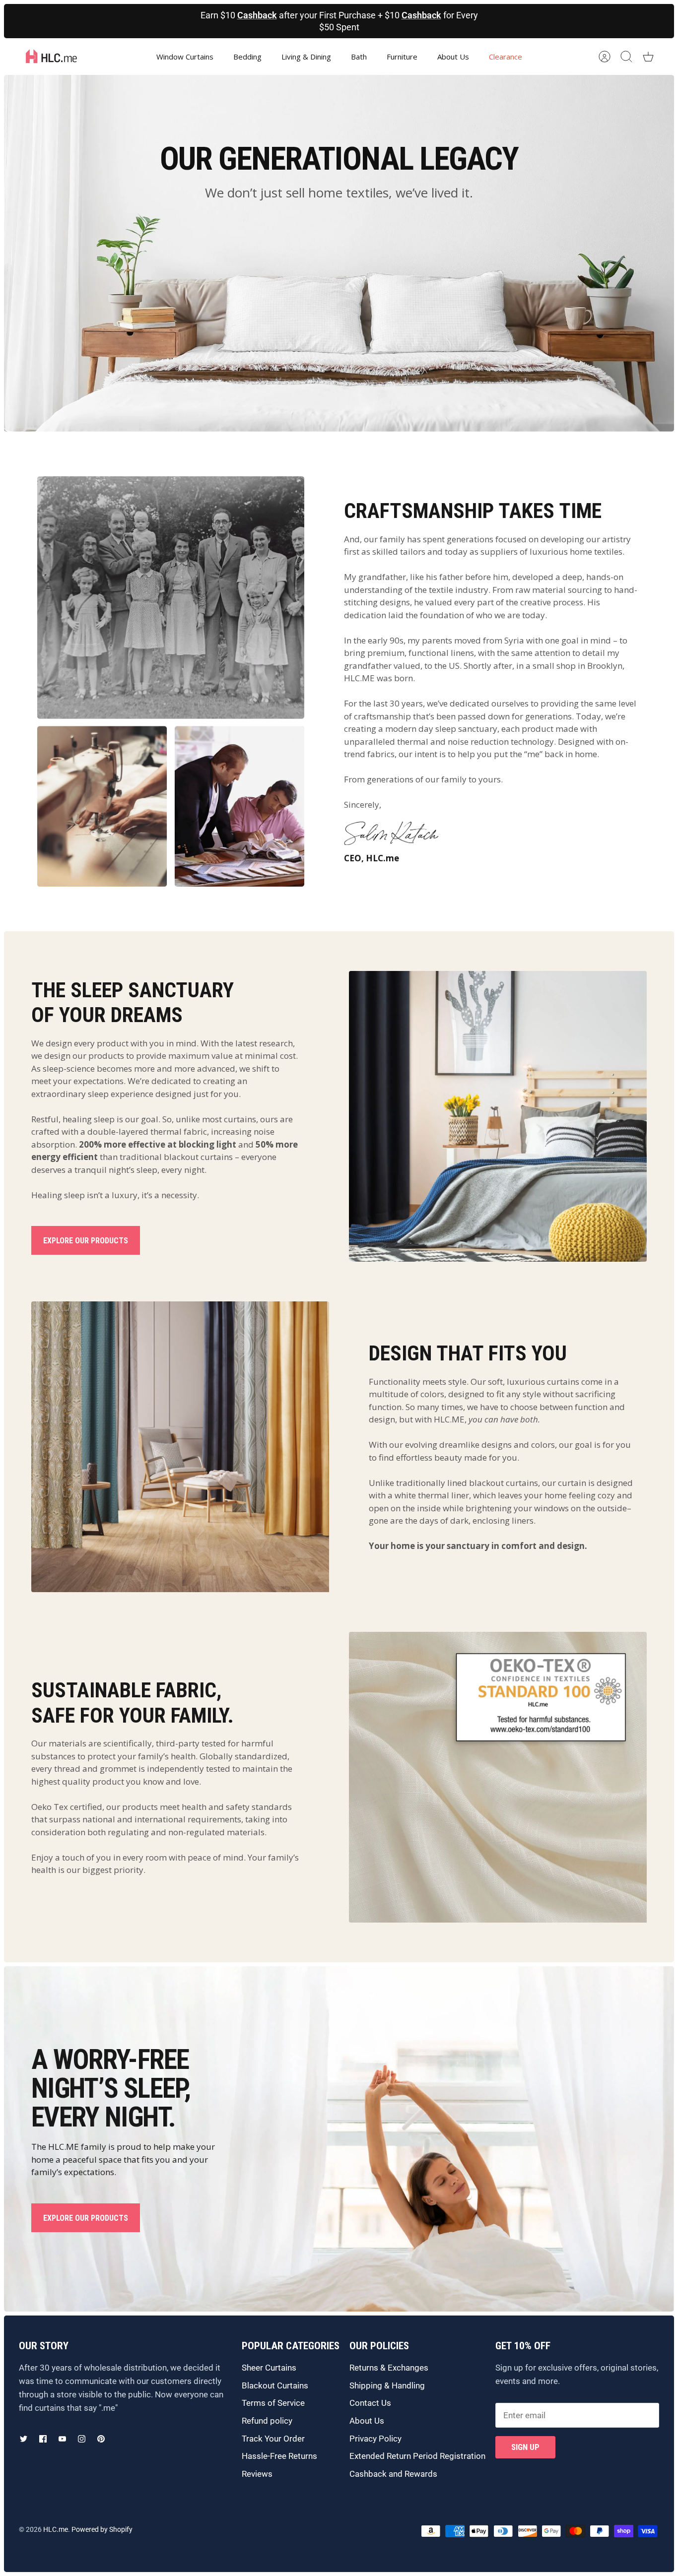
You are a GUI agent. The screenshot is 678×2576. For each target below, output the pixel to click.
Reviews (257, 2474)
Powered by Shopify (102, 2529)
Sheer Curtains (269, 2368)
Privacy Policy (375, 2439)
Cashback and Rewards (393, 2474)
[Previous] (187, 21)
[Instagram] (82, 2439)
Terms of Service (273, 2403)
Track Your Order (273, 2439)
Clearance (506, 57)
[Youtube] (62, 2439)
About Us (453, 57)
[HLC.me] (51, 57)
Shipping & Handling (387, 2385)
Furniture (402, 57)
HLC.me (56, 2529)
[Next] (492, 21)
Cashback (257, 15)
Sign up (525, 2447)
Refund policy (267, 2421)
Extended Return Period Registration (417, 2456)
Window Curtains (185, 57)
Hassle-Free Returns (279, 2456)
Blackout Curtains (275, 2385)
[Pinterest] (101, 2439)
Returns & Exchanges (389, 2368)
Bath (359, 57)
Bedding (247, 57)
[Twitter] (24, 2439)
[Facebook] (43, 2439)
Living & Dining (306, 57)
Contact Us (370, 2403)
